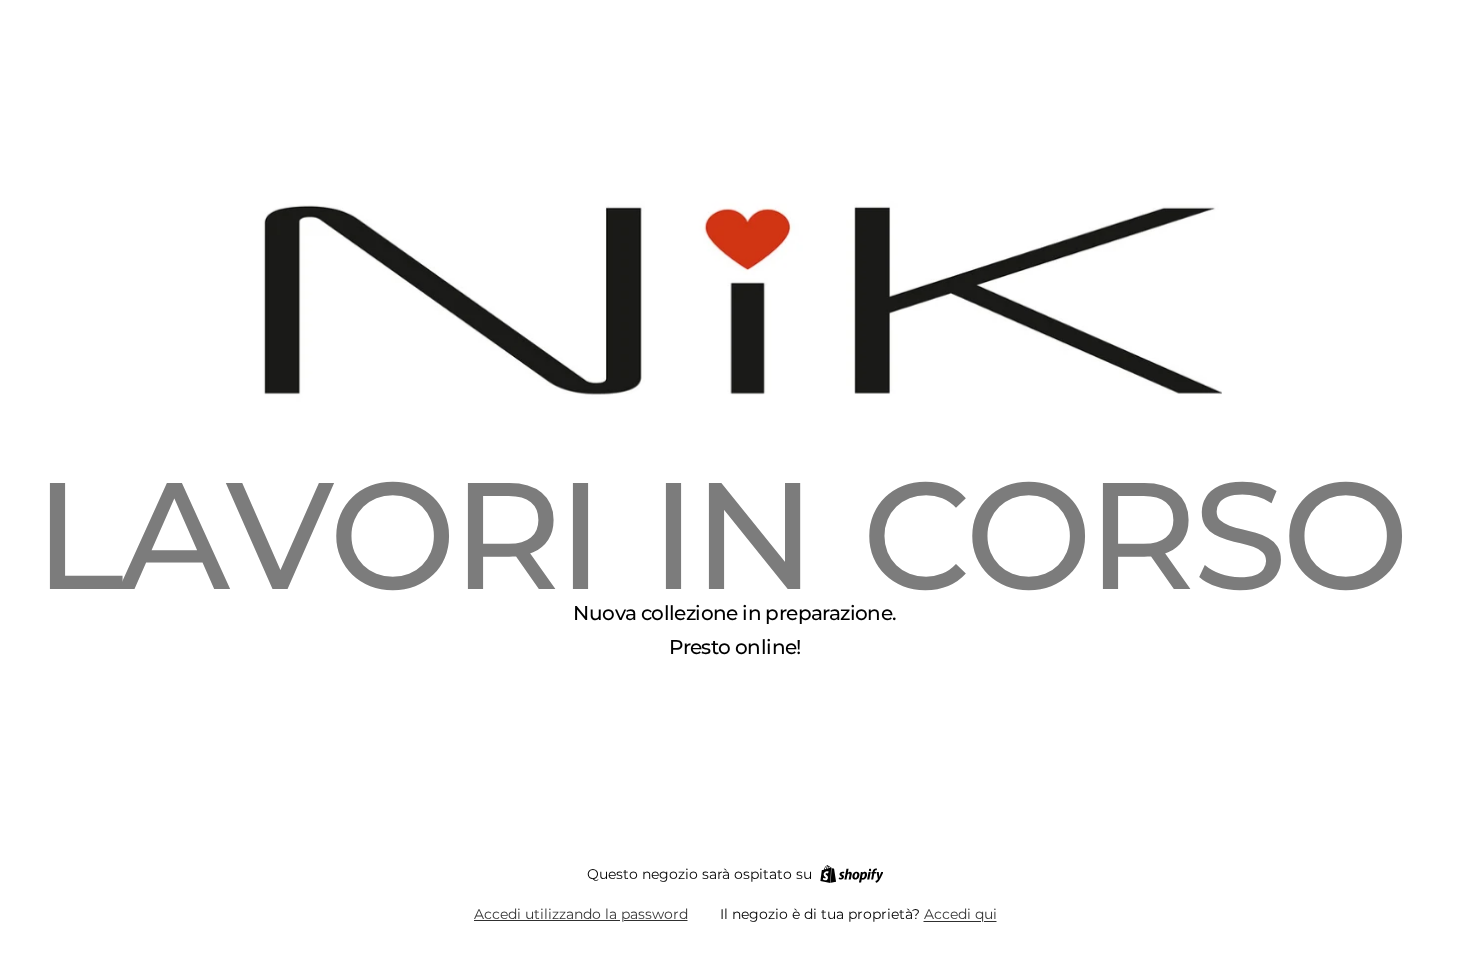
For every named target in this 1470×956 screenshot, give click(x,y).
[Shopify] (851, 874)
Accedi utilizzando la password (581, 914)
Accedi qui (960, 914)
